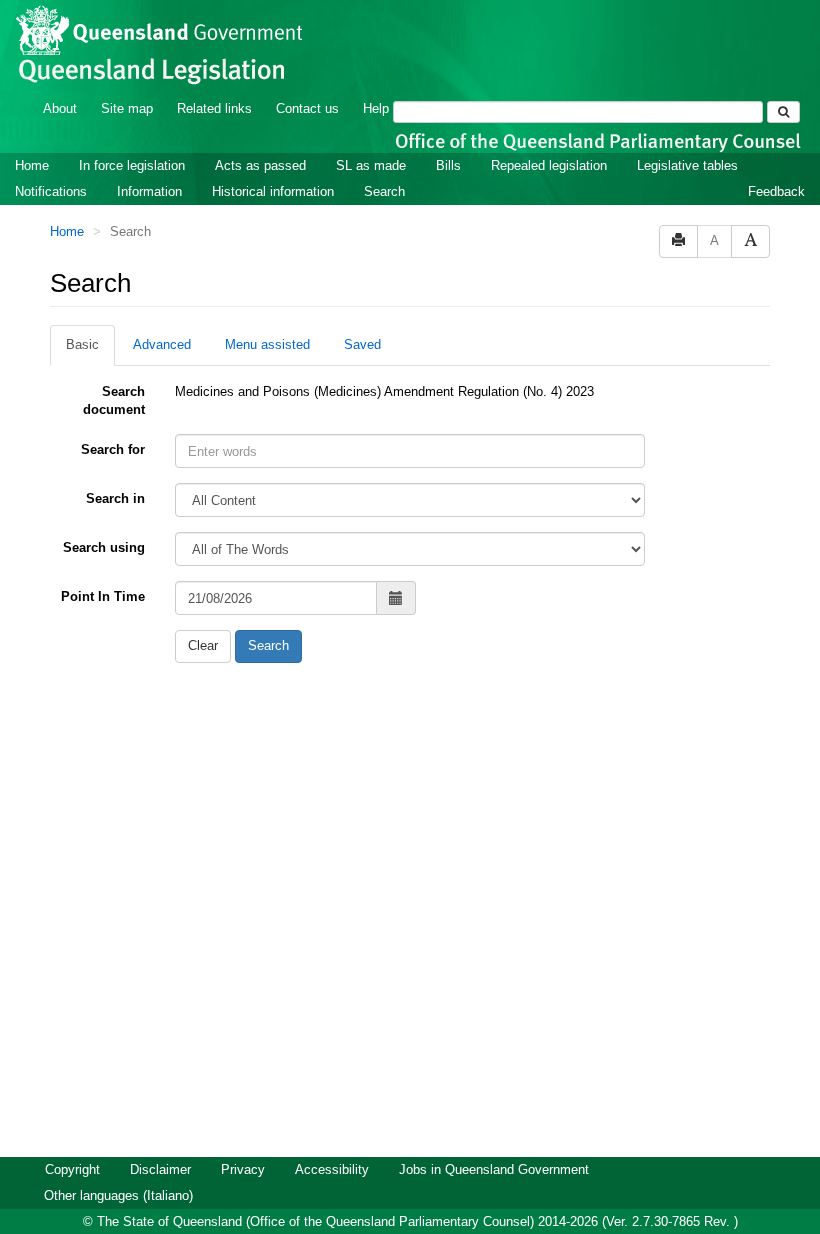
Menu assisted (267, 344)
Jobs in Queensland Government (494, 1169)
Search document (114, 400)
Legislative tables (687, 165)
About (60, 108)
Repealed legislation (549, 165)
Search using (104, 547)
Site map (127, 108)
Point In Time (103, 596)
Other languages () (118, 1195)
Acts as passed (260, 165)
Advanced (162, 344)
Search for (113, 449)
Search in (115, 498)
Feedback (776, 191)
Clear (203, 645)
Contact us (307, 108)
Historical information (273, 191)
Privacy (243, 1169)
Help (376, 108)
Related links (214, 108)
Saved (362, 344)
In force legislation (132, 165)
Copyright (72, 1169)
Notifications (51, 191)
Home (32, 165)
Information (149, 191)
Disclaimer (160, 1169)
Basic (82, 344)
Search (384, 191)
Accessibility (332, 1169)
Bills (448, 165)
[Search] (783, 112)
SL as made (371, 165)
